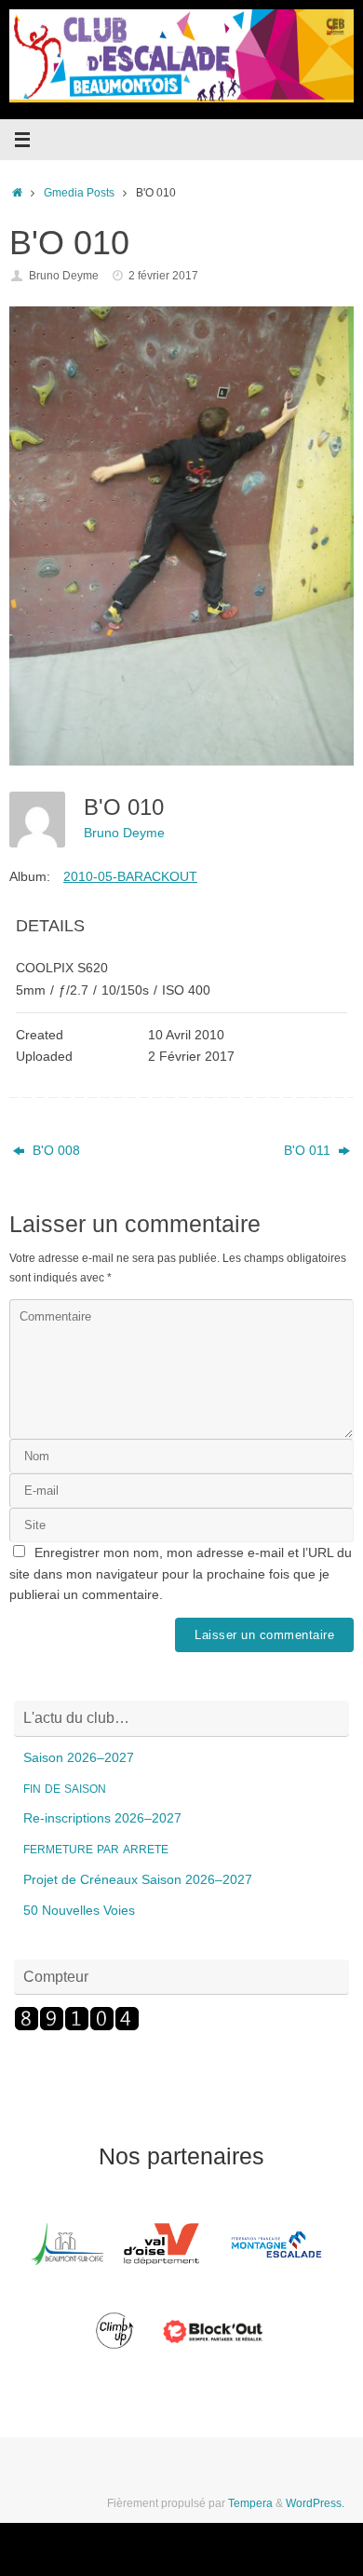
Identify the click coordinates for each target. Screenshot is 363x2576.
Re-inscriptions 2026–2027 (102, 1818)
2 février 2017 (163, 276)
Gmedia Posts (79, 193)
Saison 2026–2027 (79, 1758)
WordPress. (315, 2503)
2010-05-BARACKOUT (130, 876)
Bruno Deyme (64, 276)
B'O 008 (54, 1151)
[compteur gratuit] (77, 2027)
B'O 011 (309, 1151)
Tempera (250, 2503)
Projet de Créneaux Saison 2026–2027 (138, 1880)
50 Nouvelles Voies (79, 1911)
